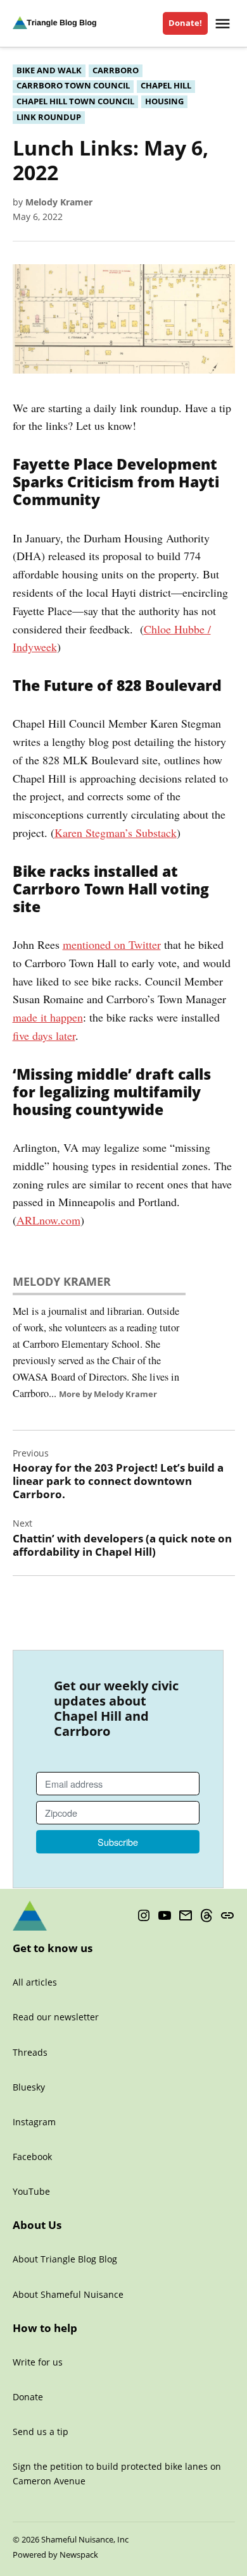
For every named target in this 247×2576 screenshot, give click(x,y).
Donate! (185, 23)
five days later (44, 1035)
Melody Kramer (59, 202)
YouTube (31, 2191)
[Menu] (224, 24)
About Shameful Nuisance (68, 2294)
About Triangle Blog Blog (65, 2259)
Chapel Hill (166, 86)
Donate (28, 2397)
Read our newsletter (56, 2017)
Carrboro (116, 70)
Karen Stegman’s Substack (116, 833)
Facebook (32, 2157)
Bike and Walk (49, 70)
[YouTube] (165, 1916)
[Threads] (206, 1916)
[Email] (186, 1916)
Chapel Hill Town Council (75, 101)
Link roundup (49, 117)
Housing (164, 101)
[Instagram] (144, 1916)
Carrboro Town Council (73, 86)
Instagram (34, 2122)
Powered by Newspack (55, 2555)
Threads (30, 2052)
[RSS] (227, 1916)
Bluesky (29, 2087)
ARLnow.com (48, 1220)
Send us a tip (41, 2432)
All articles (35, 1982)
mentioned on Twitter (112, 944)
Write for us (38, 2362)
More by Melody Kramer (108, 1394)
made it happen (48, 1017)
